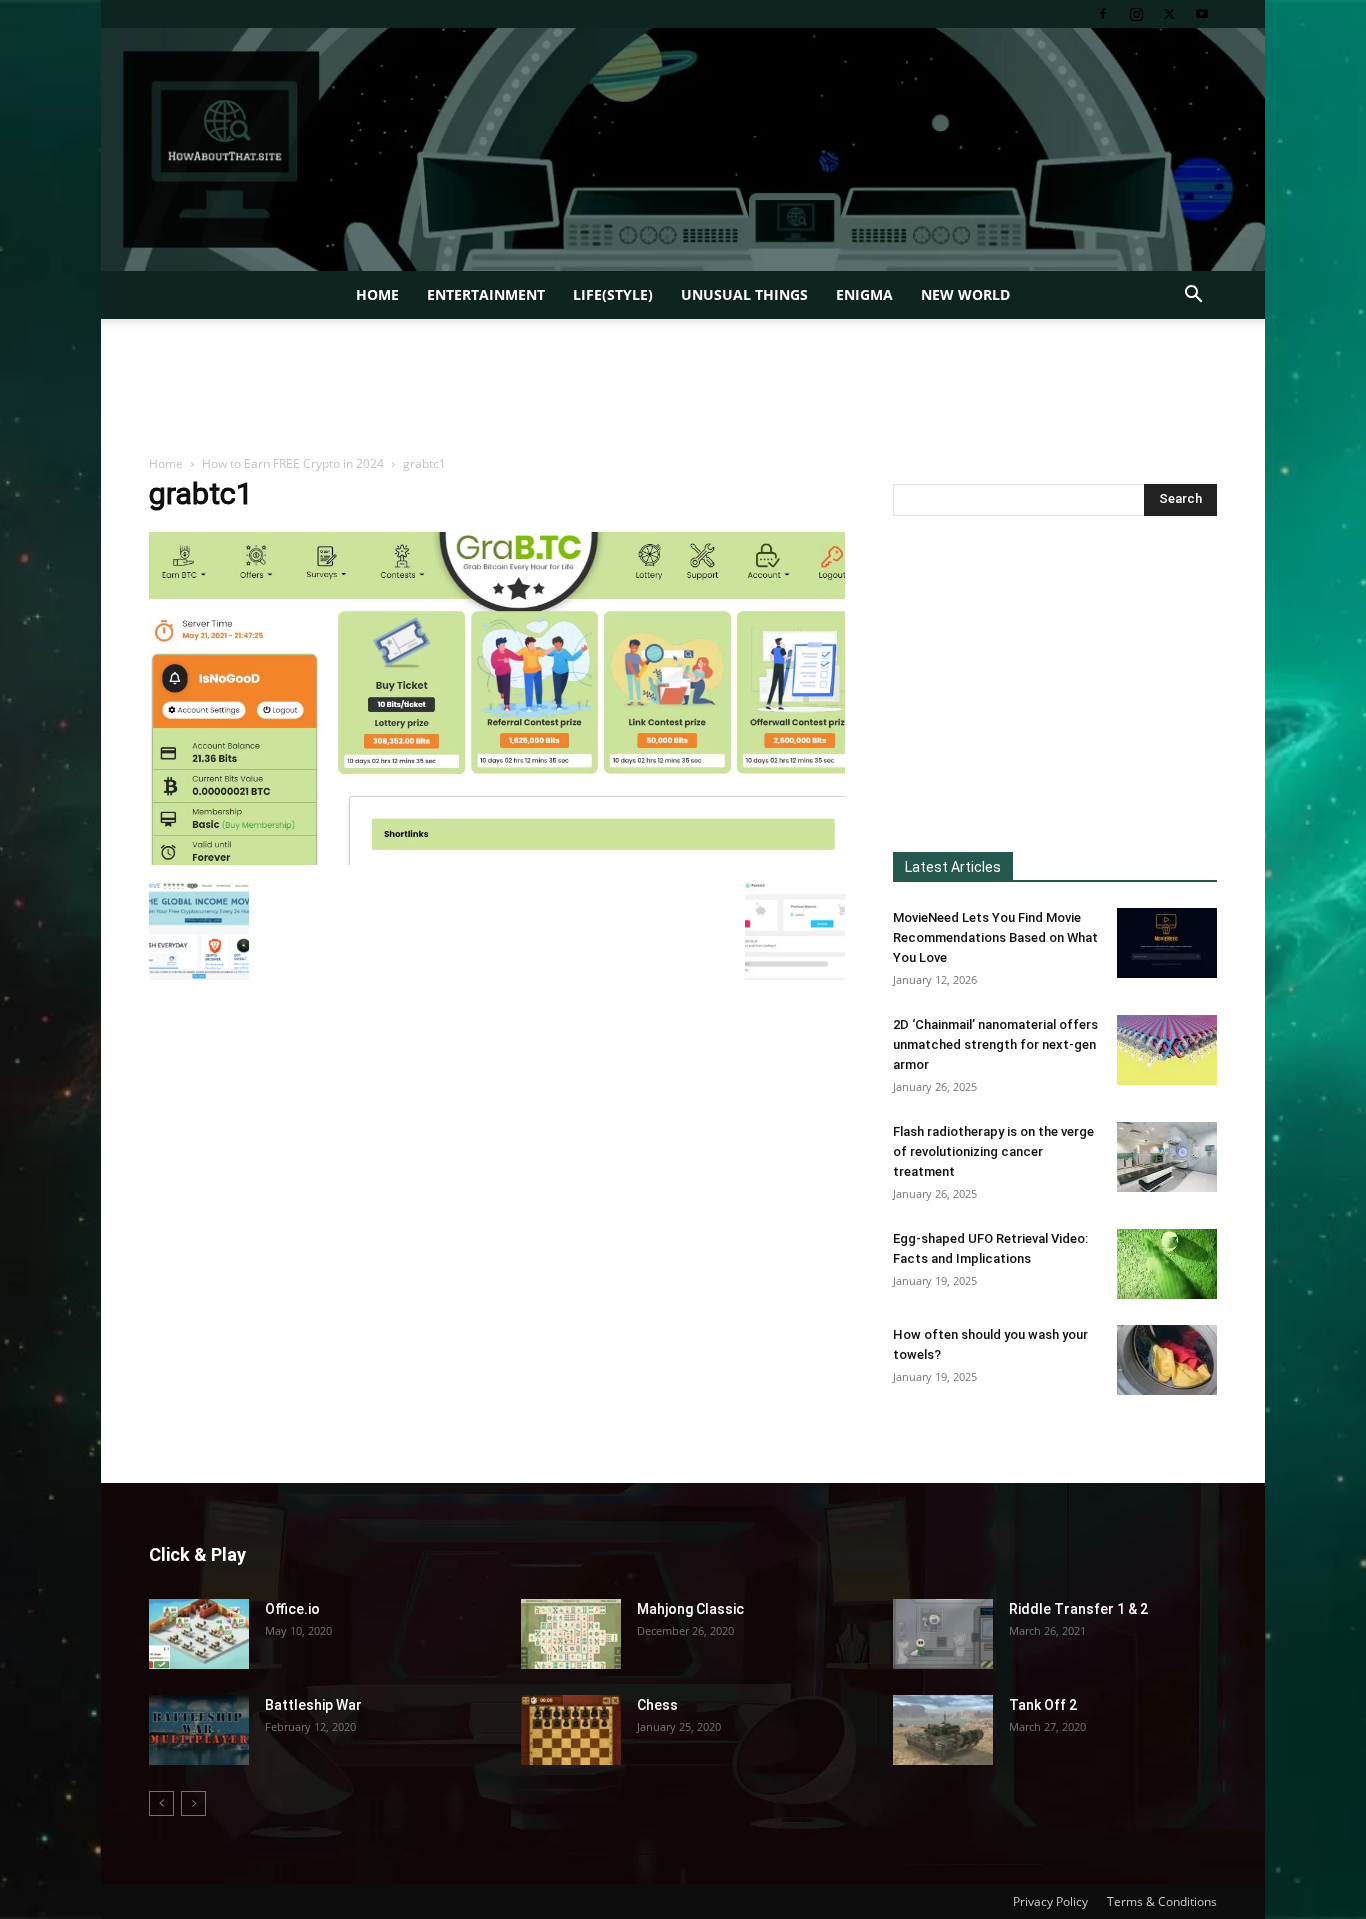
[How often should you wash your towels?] (1167, 1360)
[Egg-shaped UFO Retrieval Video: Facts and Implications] (1167, 1264)
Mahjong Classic (690, 1609)
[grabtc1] (497, 859)
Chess (657, 1705)
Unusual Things (744, 294)
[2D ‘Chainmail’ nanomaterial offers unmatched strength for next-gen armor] (1167, 1050)
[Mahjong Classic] (571, 1634)
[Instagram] (1136, 14)
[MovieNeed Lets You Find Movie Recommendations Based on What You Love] (1167, 943)
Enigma (864, 294)
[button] (1193, 296)
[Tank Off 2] (943, 1730)
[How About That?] (683, 149)
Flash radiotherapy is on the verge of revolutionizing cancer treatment (993, 1151)
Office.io (292, 1609)
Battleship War (313, 1705)
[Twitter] (1169, 14)
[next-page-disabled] (193, 1803)
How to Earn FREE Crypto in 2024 (293, 463)
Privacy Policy (1050, 1901)
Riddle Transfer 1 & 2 (1078, 1609)
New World (965, 294)
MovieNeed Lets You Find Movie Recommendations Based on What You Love (995, 937)
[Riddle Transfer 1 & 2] (943, 1634)
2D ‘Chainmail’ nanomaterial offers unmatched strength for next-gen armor (995, 1044)
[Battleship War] (199, 1730)
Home (377, 294)
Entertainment (486, 294)
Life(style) (613, 294)
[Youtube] (1202, 14)
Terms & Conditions (1162, 1901)
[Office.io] (199, 1634)
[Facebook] (1103, 14)
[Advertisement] (683, 388)
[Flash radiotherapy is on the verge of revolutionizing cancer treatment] (1167, 1157)
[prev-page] (161, 1803)
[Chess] (571, 1730)
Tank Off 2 (1043, 1705)
